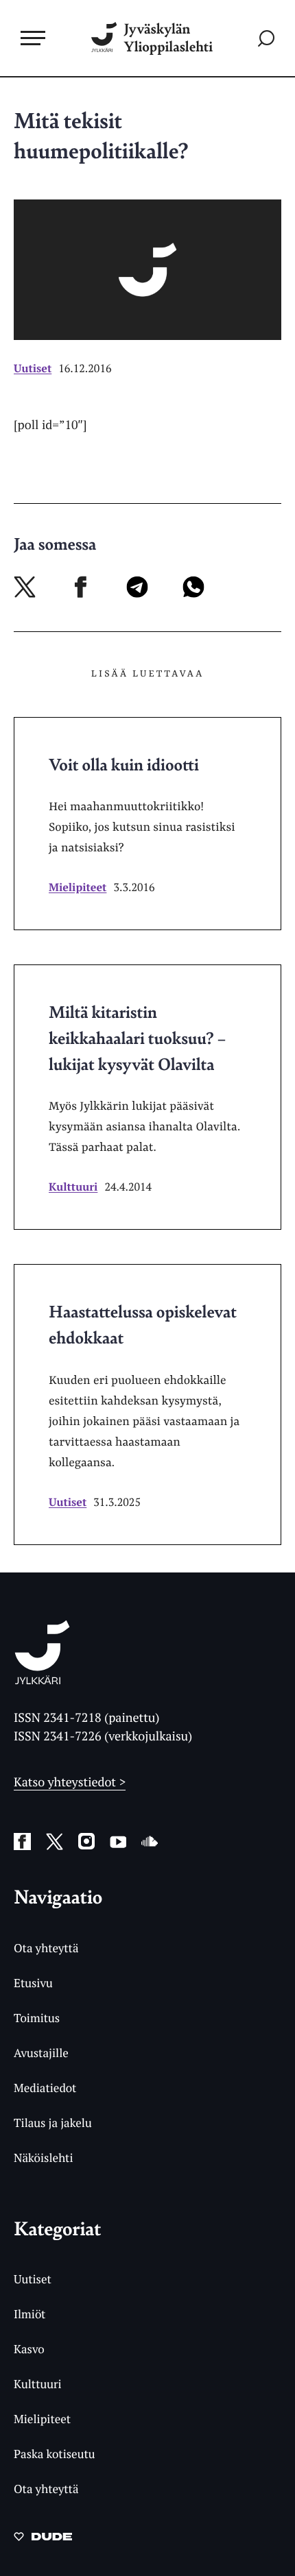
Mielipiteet (78, 887)
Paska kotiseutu (55, 2454)
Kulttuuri (73, 1187)
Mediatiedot (45, 2088)
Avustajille (41, 2053)
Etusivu (33, 1983)
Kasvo (29, 2349)
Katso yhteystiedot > (70, 1782)
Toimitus (37, 2018)
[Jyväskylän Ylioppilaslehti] (42, 1680)
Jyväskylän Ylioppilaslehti (168, 38)
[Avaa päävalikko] (33, 38)
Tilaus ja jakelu (53, 2123)
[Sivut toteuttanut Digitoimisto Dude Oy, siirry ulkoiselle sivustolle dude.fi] (43, 2540)
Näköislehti (44, 2158)
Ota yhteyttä (46, 1948)
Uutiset (33, 368)
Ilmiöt (29, 2314)
